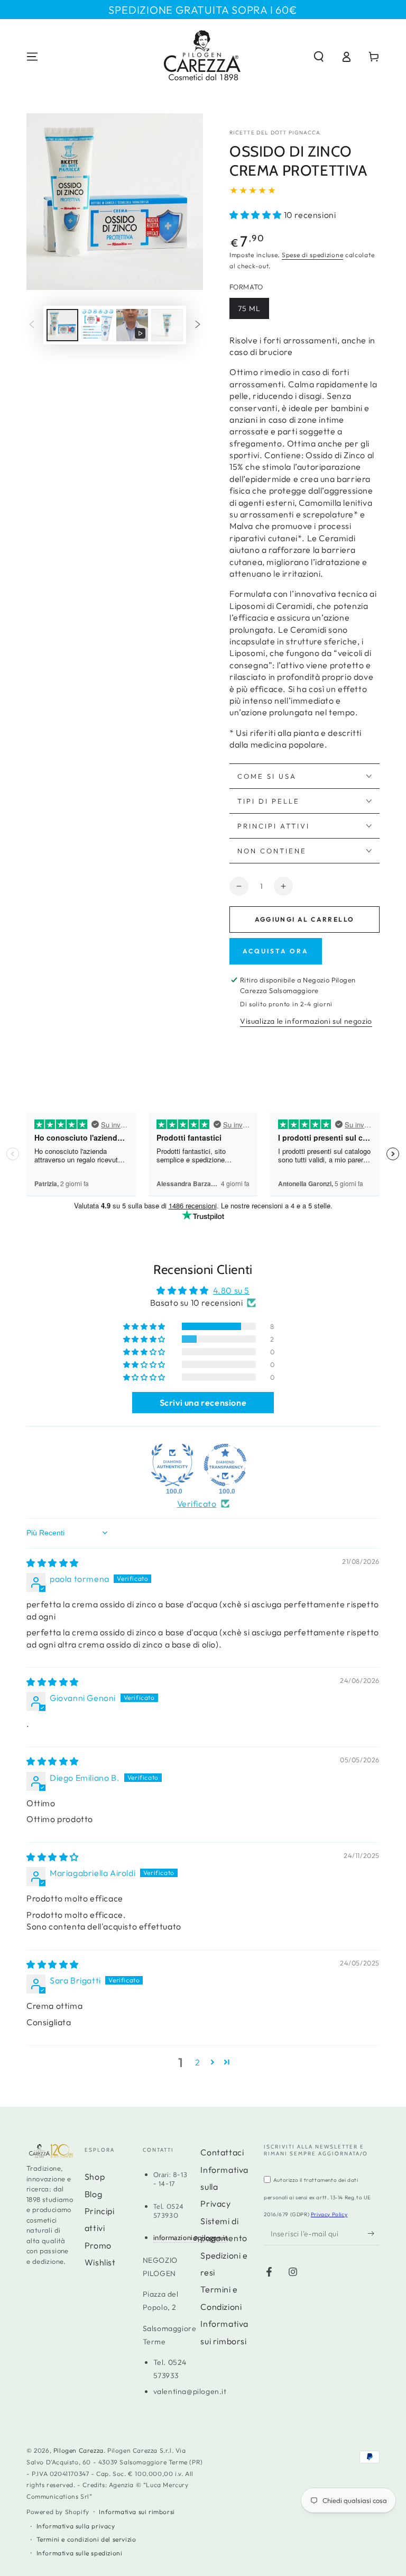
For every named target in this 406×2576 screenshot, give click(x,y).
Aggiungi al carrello (305, 919)
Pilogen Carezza (79, 2450)
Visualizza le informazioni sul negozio (306, 1021)
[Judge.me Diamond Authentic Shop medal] (172, 1465)
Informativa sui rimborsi (137, 2512)
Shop (95, 2177)
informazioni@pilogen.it (191, 2237)
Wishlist (100, 2262)
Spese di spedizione (312, 255)
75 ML (249, 308)
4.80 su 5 (231, 1290)
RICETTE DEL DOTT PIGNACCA (275, 133)
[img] (53, 1563)
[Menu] (32, 57)
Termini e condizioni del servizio (86, 2539)
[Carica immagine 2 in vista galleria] (97, 325)
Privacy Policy (329, 2214)
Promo (98, 2245)
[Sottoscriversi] (373, 2233)
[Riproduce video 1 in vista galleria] (132, 325)
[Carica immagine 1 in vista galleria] (62, 325)
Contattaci (222, 2152)
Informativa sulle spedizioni (80, 2553)
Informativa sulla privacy (76, 2526)
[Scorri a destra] (198, 325)
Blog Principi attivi (100, 2211)
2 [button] (198, 2062)
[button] (319, 57)
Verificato (197, 1504)
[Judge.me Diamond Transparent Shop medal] (225, 1465)
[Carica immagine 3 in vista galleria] (167, 325)
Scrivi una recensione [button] (203, 1403)
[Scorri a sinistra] (32, 325)
